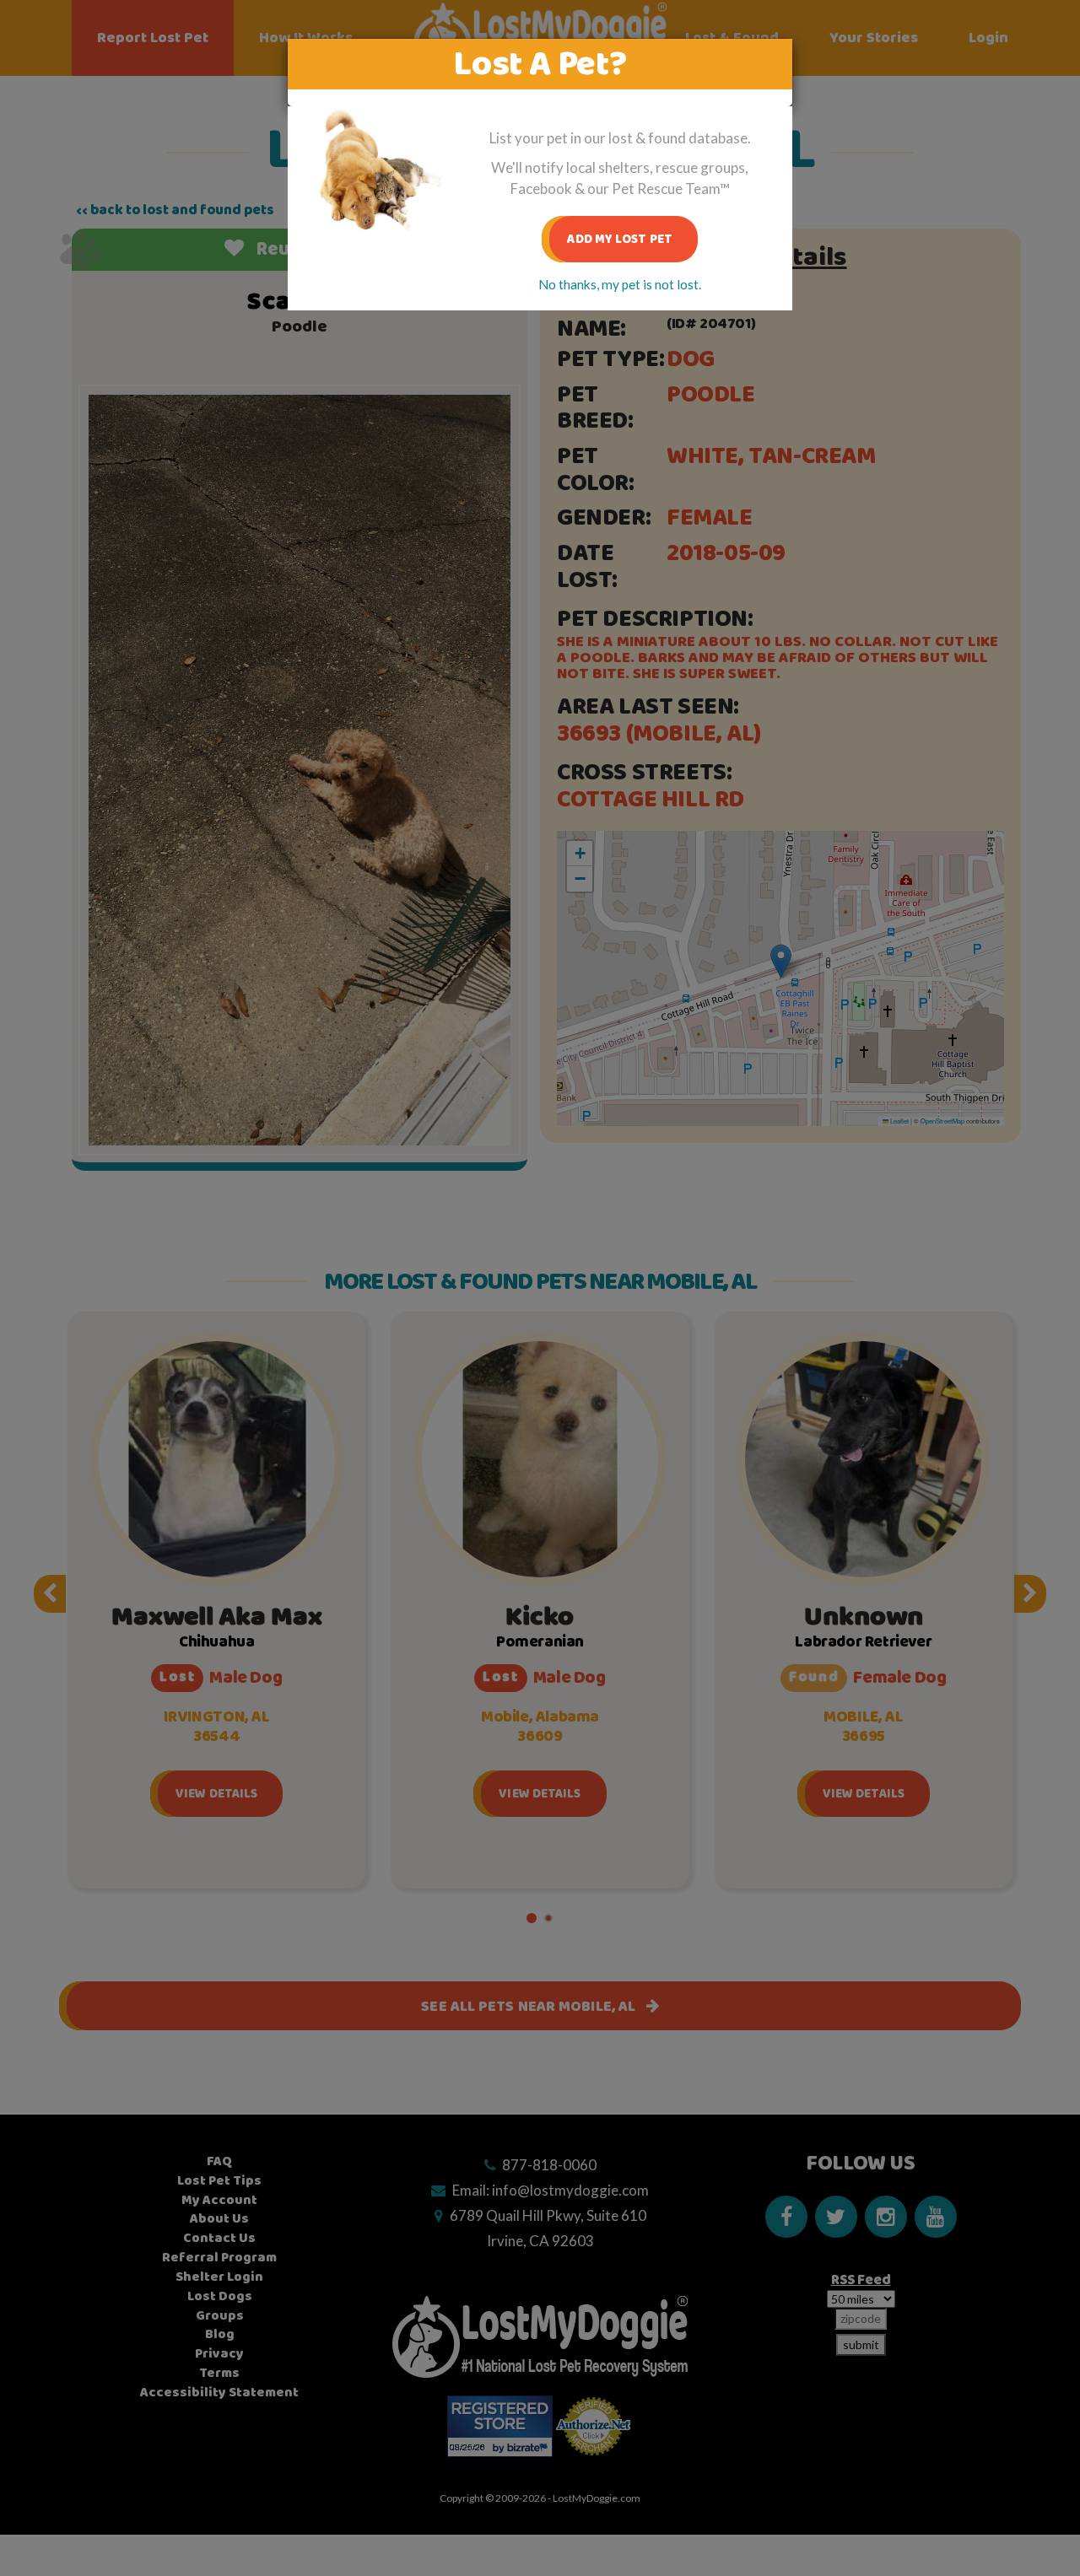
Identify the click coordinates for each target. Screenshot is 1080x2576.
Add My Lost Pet (620, 239)
